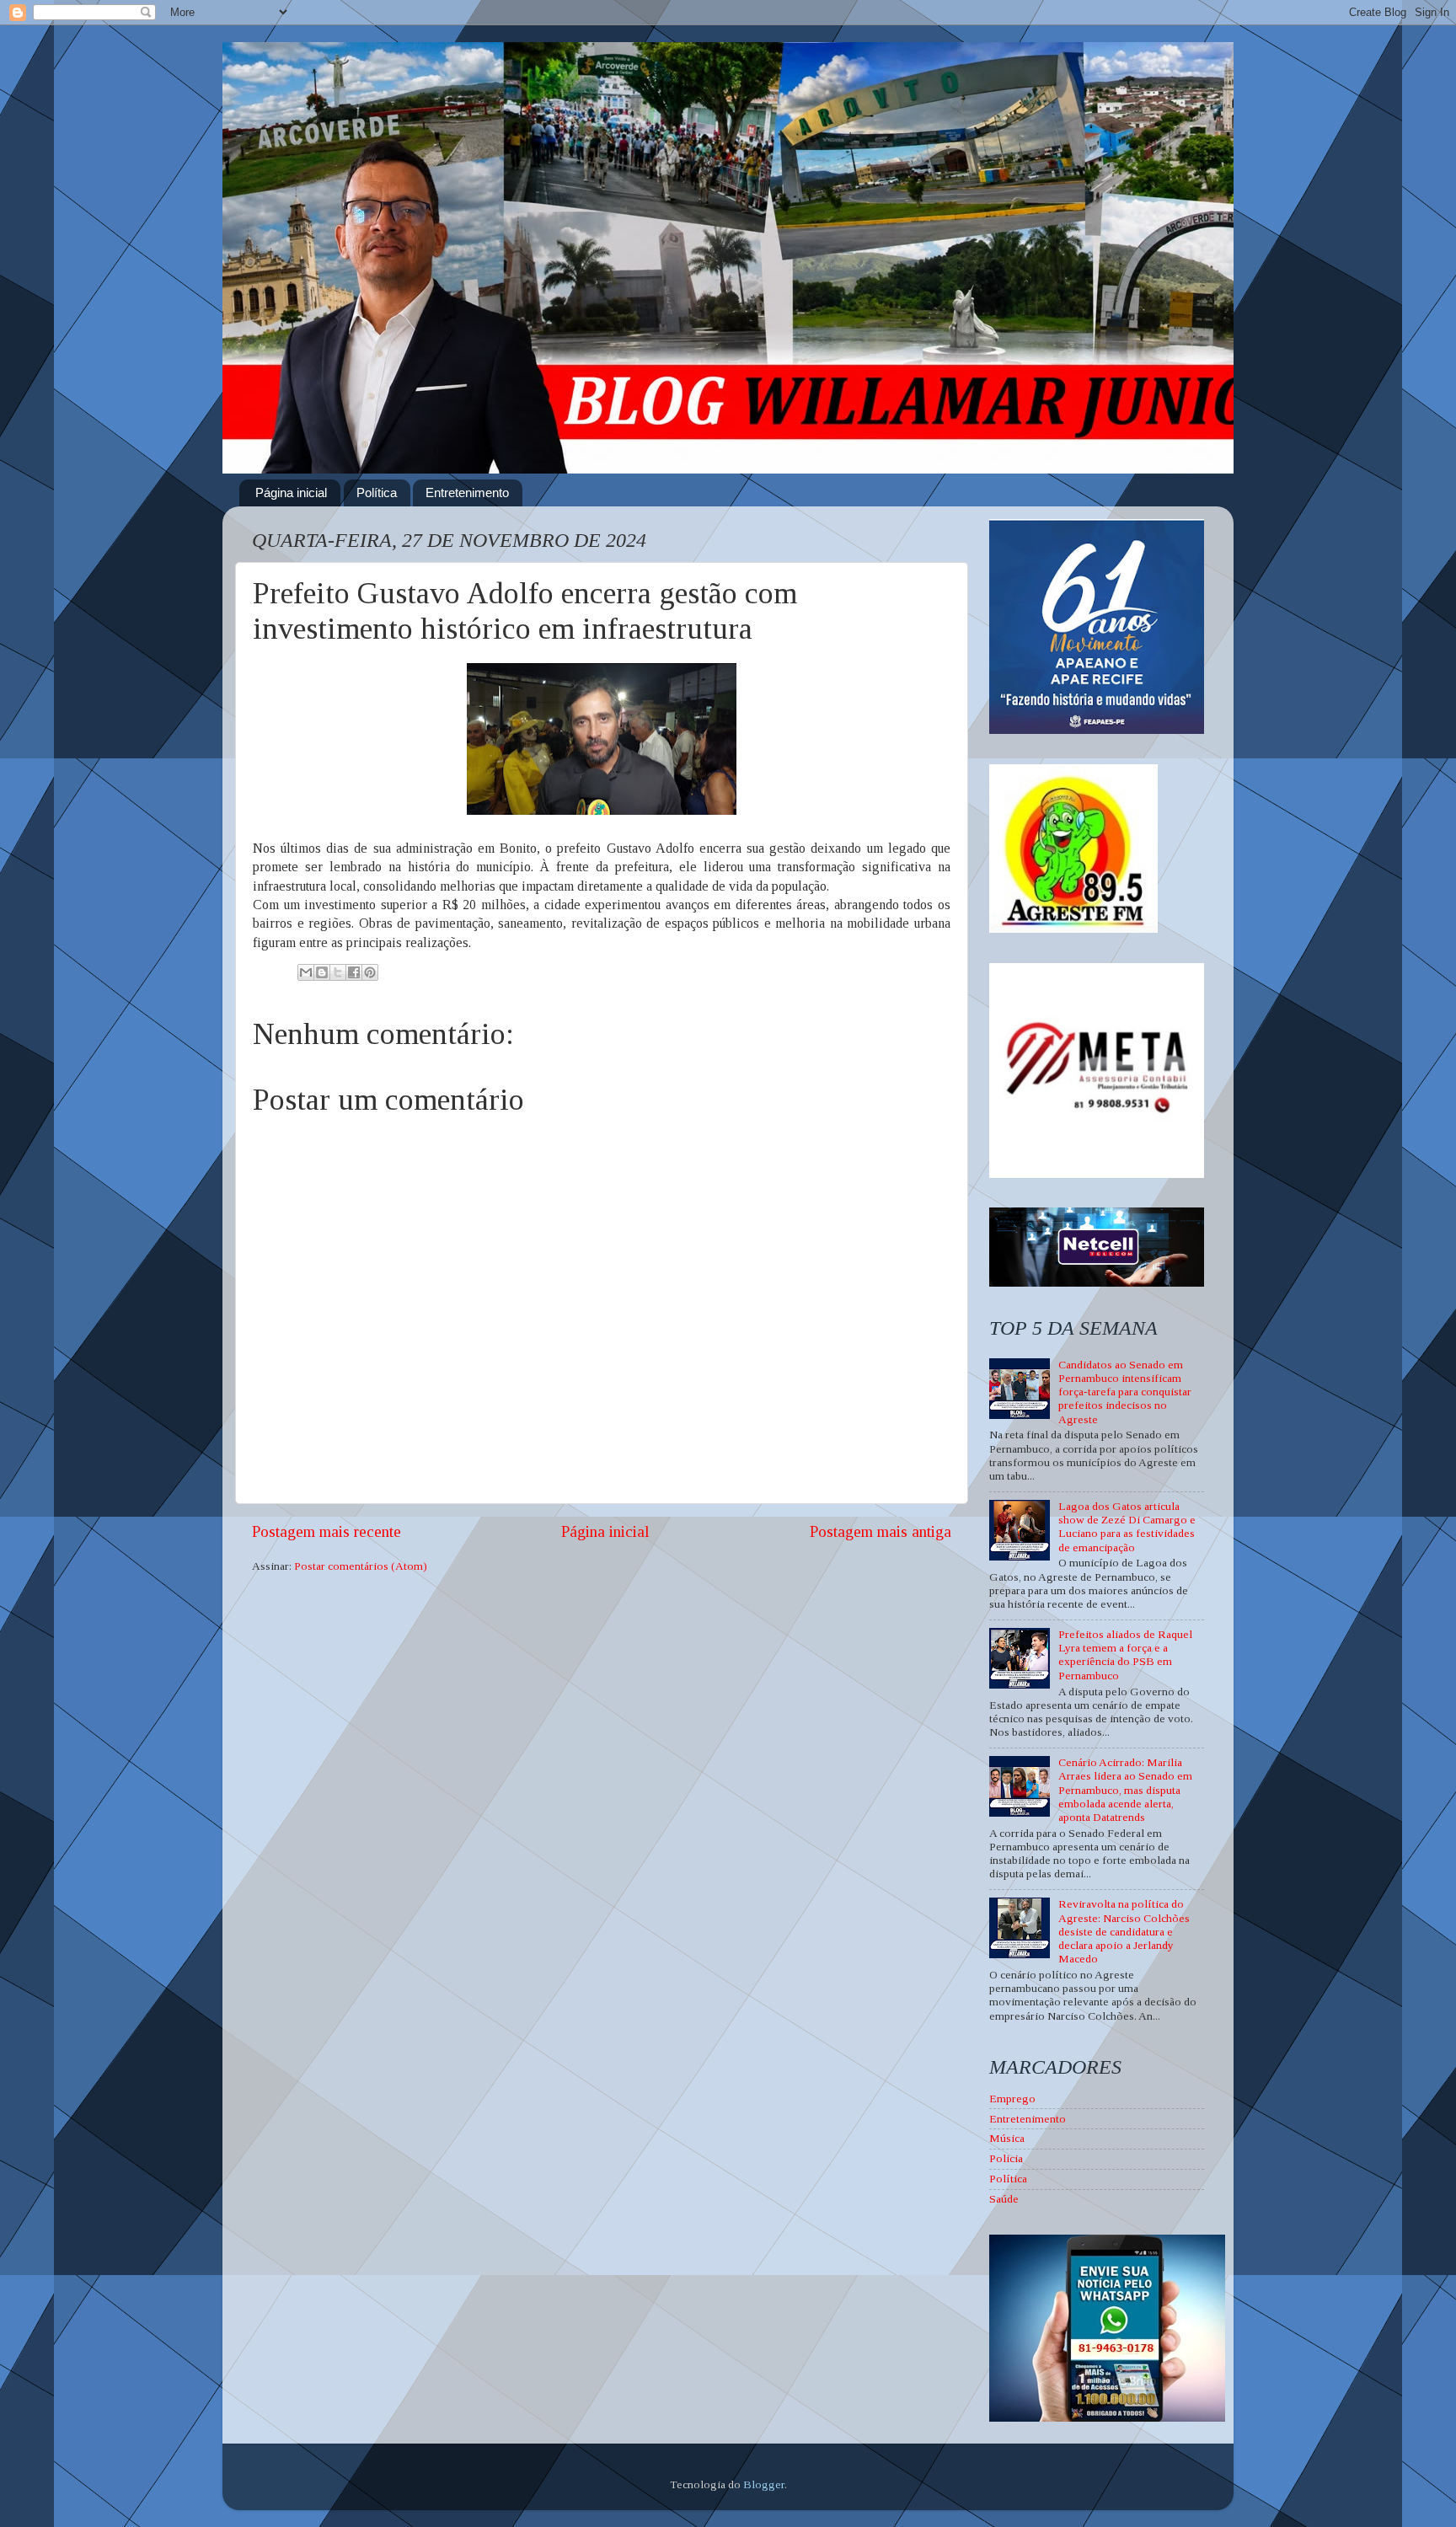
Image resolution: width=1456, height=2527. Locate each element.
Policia (1006, 2158)
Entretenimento (467, 493)
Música (1007, 2138)
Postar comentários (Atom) (361, 1566)
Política (377, 493)
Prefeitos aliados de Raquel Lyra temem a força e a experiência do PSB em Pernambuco (1125, 1655)
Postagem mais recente (327, 1531)
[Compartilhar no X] (338, 972)
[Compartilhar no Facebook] (354, 972)
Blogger (764, 2484)
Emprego (1012, 2099)
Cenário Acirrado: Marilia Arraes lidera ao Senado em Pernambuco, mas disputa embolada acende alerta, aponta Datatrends (1125, 1790)
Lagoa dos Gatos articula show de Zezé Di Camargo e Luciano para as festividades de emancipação (1127, 1527)
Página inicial (291, 493)
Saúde (1004, 2199)
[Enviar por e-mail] (306, 972)
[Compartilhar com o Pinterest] (370, 972)
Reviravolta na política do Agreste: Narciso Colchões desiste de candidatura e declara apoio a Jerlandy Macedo (1124, 1931)
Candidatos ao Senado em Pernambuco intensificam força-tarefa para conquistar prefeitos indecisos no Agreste (1125, 1392)
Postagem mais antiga (881, 1531)
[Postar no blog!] (322, 972)
